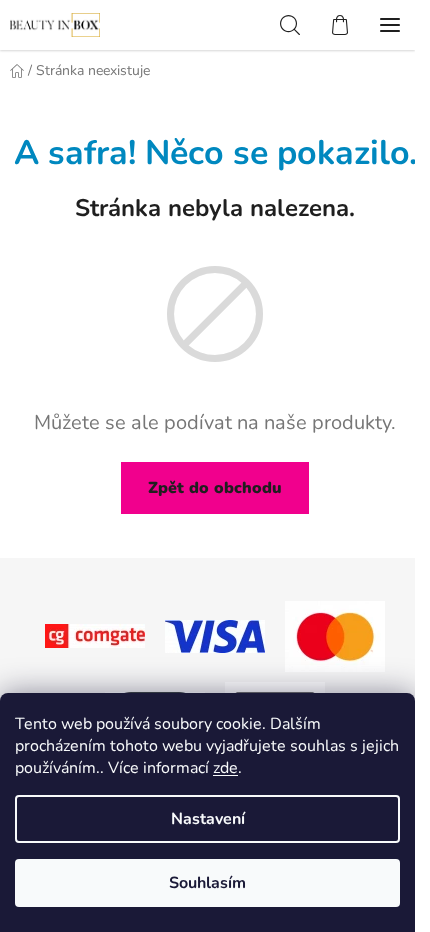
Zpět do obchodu (215, 488)
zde (225, 768)
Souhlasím (207, 883)
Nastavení (208, 819)
